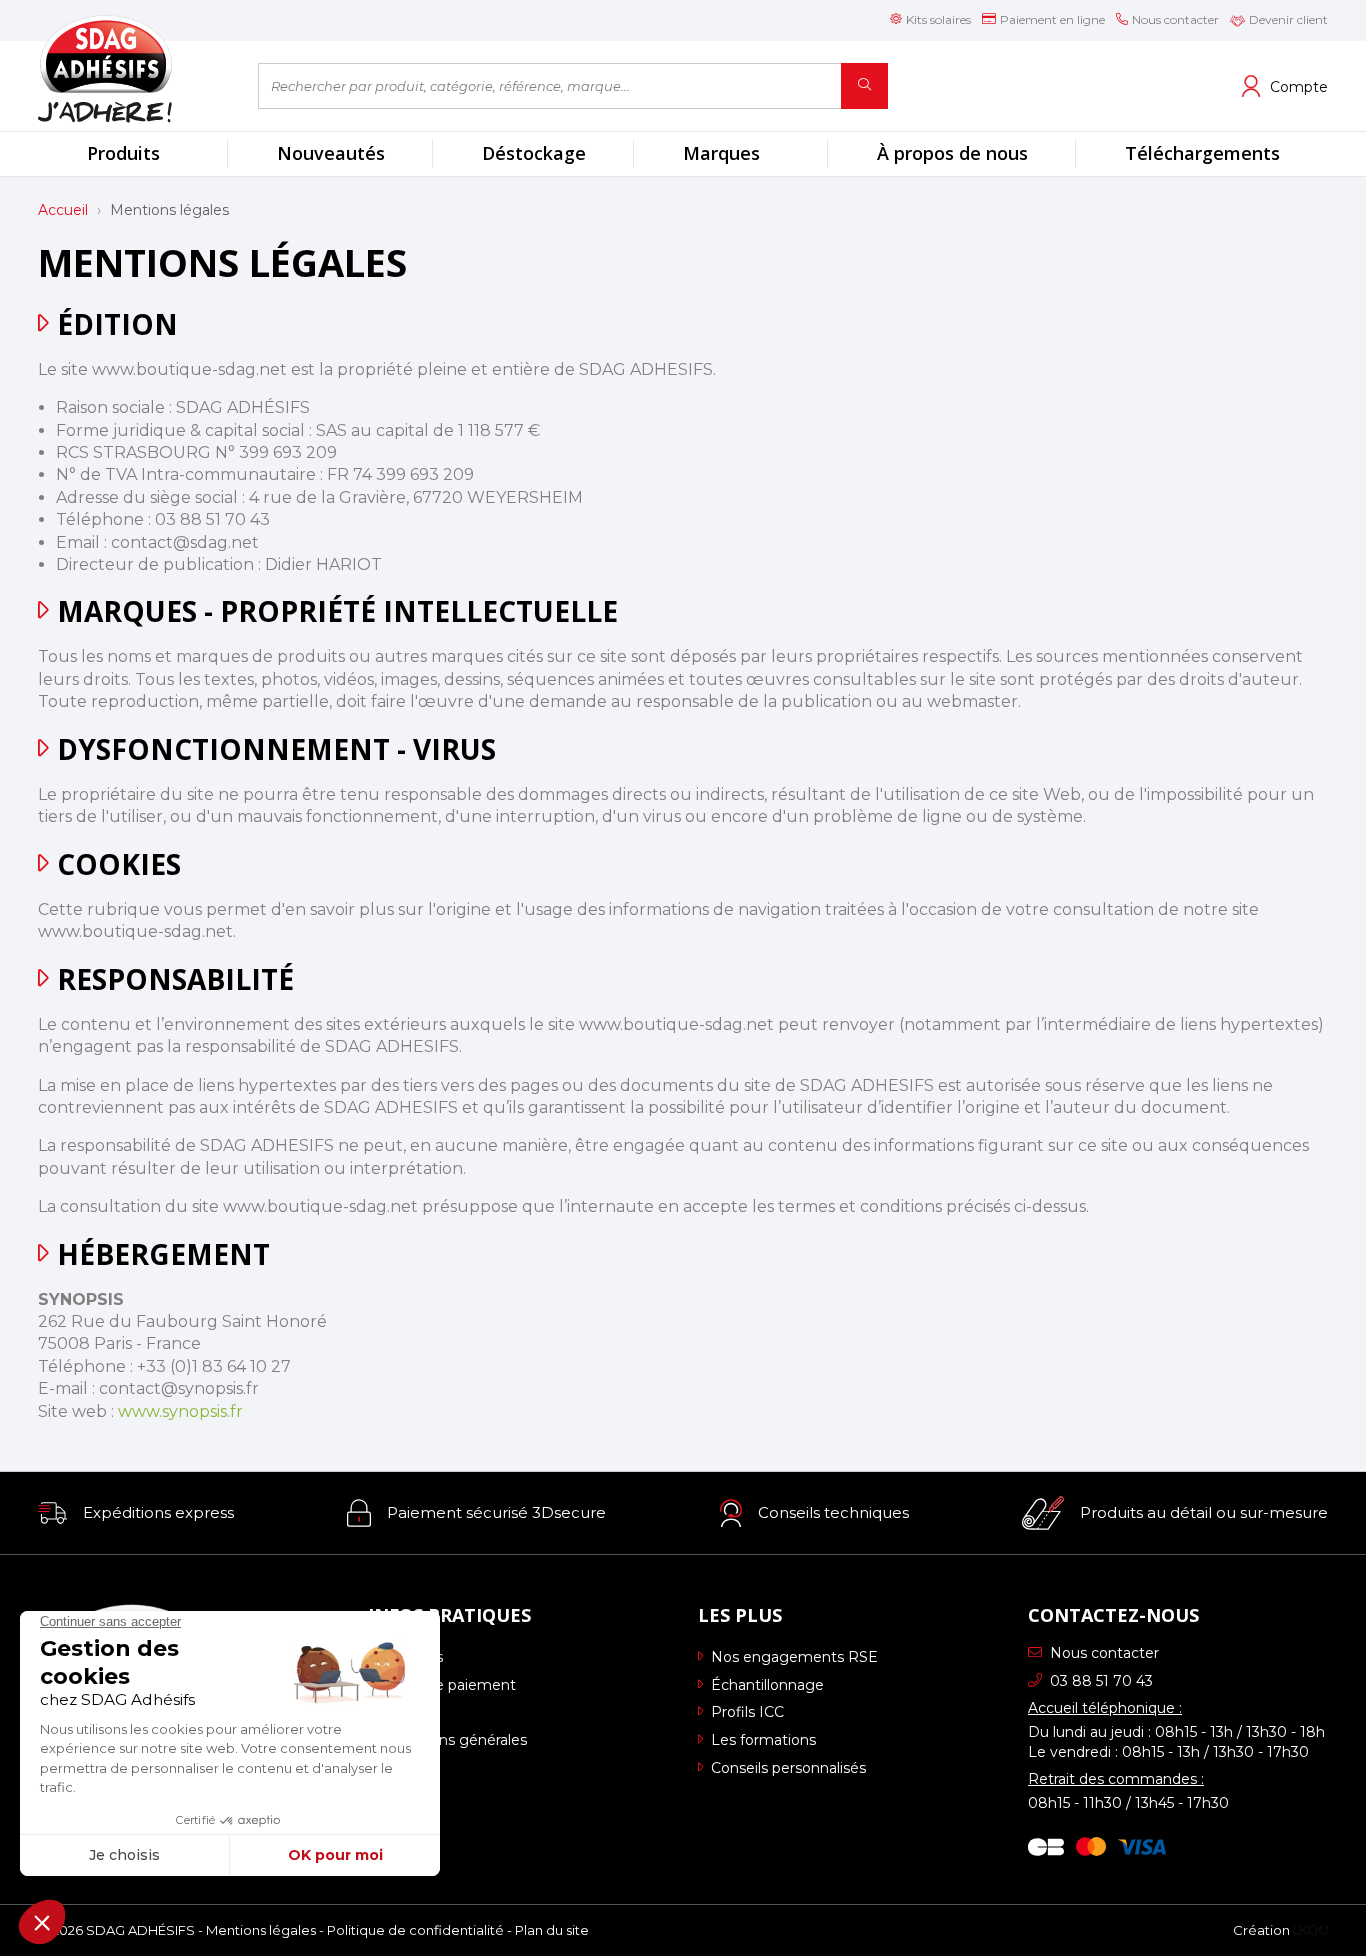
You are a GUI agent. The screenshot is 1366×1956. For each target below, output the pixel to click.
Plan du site (552, 1930)
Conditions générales (454, 1740)
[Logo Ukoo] (1310, 1930)
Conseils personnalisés (788, 1768)
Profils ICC (747, 1712)
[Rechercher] (864, 86)
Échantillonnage (767, 1685)
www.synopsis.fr (180, 1411)
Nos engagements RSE (794, 1657)
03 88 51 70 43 (1101, 1681)
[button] (136, 1513)
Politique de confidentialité (415, 1930)
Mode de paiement (448, 1685)
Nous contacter (1104, 1653)
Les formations (763, 1740)
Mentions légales (261, 1930)
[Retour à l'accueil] (133, 68)
